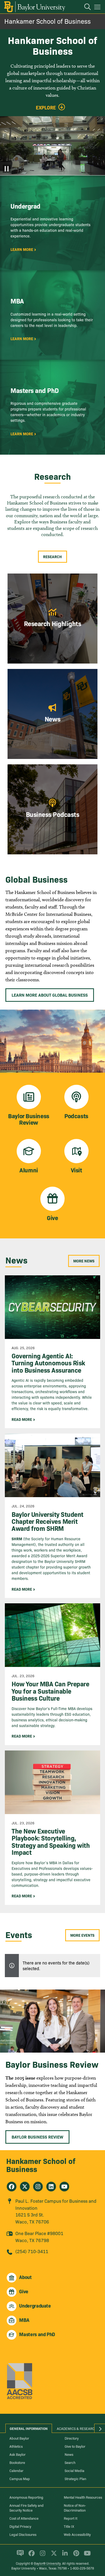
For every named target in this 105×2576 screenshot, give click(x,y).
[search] (85, 8)
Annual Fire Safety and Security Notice (27, 2508)
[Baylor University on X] (53, 2556)
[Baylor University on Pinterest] (75, 2556)
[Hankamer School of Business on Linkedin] (51, 2187)
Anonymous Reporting (26, 2497)
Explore (46, 108)
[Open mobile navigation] (98, 8)
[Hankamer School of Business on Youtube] (64, 2187)
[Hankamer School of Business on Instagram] (38, 2187)
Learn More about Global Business (50, 995)
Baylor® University (47, 2563)
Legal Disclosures (23, 2534)
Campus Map (20, 2478)
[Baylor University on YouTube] (86, 2556)
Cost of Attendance (24, 2518)
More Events (82, 1935)
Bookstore (17, 2462)
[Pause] (7, 169)
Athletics (16, 2446)
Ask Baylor (17, 2454)
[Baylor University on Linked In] (64, 2556)
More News (84, 1261)
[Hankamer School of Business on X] (25, 2187)
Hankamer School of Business (48, 21)
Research (52, 557)
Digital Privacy (20, 2526)
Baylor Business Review (37, 2137)
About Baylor (19, 2438)
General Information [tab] (29, 2428)
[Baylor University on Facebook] (31, 2556)
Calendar (16, 2470)
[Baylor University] (34, 7)
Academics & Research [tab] (77, 2428)
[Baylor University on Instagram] (42, 2556)
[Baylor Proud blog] (19, 2556)
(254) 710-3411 (32, 2251)
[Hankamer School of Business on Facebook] (12, 2187)
